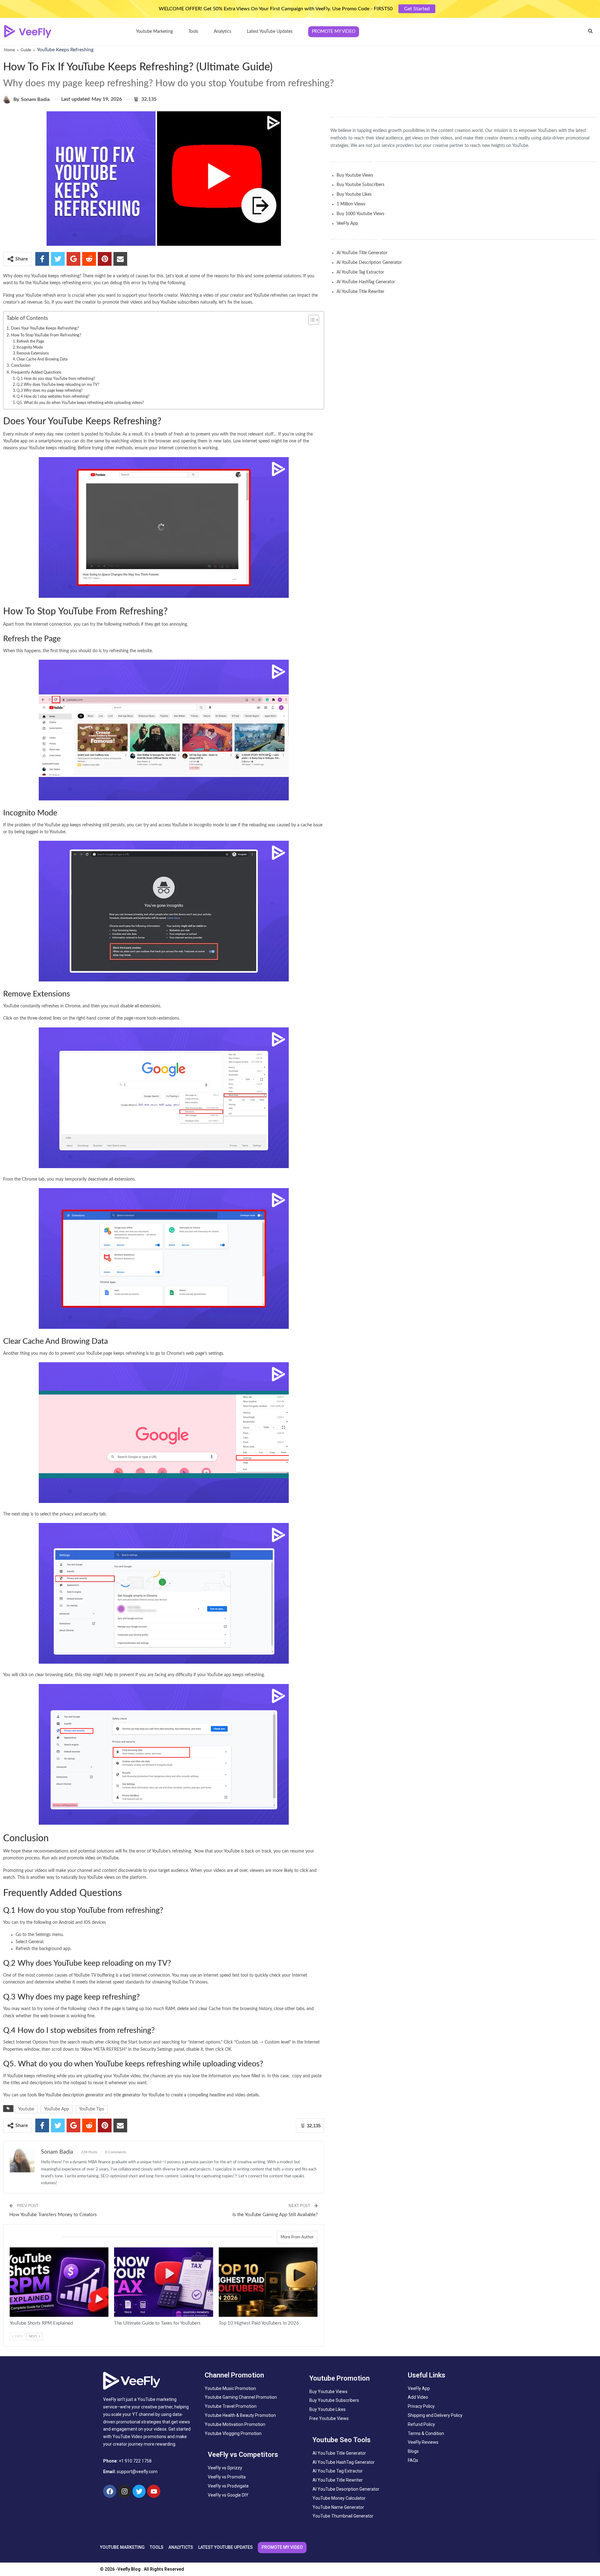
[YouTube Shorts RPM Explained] (59, 2282)
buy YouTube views (97, 1878)
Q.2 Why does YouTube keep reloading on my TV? (58, 385)
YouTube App (57, 2109)
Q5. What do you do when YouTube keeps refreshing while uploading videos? (80, 403)
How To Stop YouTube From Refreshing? (46, 335)
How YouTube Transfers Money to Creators (53, 2215)
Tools (193, 32)
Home (10, 50)
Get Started (417, 9)
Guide (26, 50)
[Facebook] (110, 2491)
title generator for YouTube (139, 2095)
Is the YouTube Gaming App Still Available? (275, 2215)
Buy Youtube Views (355, 175)
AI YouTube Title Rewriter (360, 292)
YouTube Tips (92, 2109)
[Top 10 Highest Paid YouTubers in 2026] (268, 2282)
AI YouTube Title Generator (362, 253)
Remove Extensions (33, 353)
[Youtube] (154, 2491)
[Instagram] (124, 2491)
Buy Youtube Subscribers (360, 185)
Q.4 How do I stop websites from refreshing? (53, 396)
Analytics (222, 32)
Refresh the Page (30, 341)
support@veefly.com (137, 2472)
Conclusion (21, 365)
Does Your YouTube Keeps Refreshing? (45, 328)
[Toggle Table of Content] (310, 320)
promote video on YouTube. (93, 1858)
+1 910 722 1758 (135, 2461)
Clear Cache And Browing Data (42, 359)
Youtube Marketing (154, 32)
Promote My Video (334, 32)
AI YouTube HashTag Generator (366, 282)
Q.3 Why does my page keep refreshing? (50, 391)
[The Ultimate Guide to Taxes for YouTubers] (163, 2282)
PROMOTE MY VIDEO (282, 2547)
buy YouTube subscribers (176, 302)
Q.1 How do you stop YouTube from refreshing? (56, 379)
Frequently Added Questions (36, 372)
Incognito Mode (30, 347)
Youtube (26, 2109)
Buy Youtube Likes (354, 194)
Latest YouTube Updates (270, 32)
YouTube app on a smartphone (32, 441)
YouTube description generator (75, 2095)
